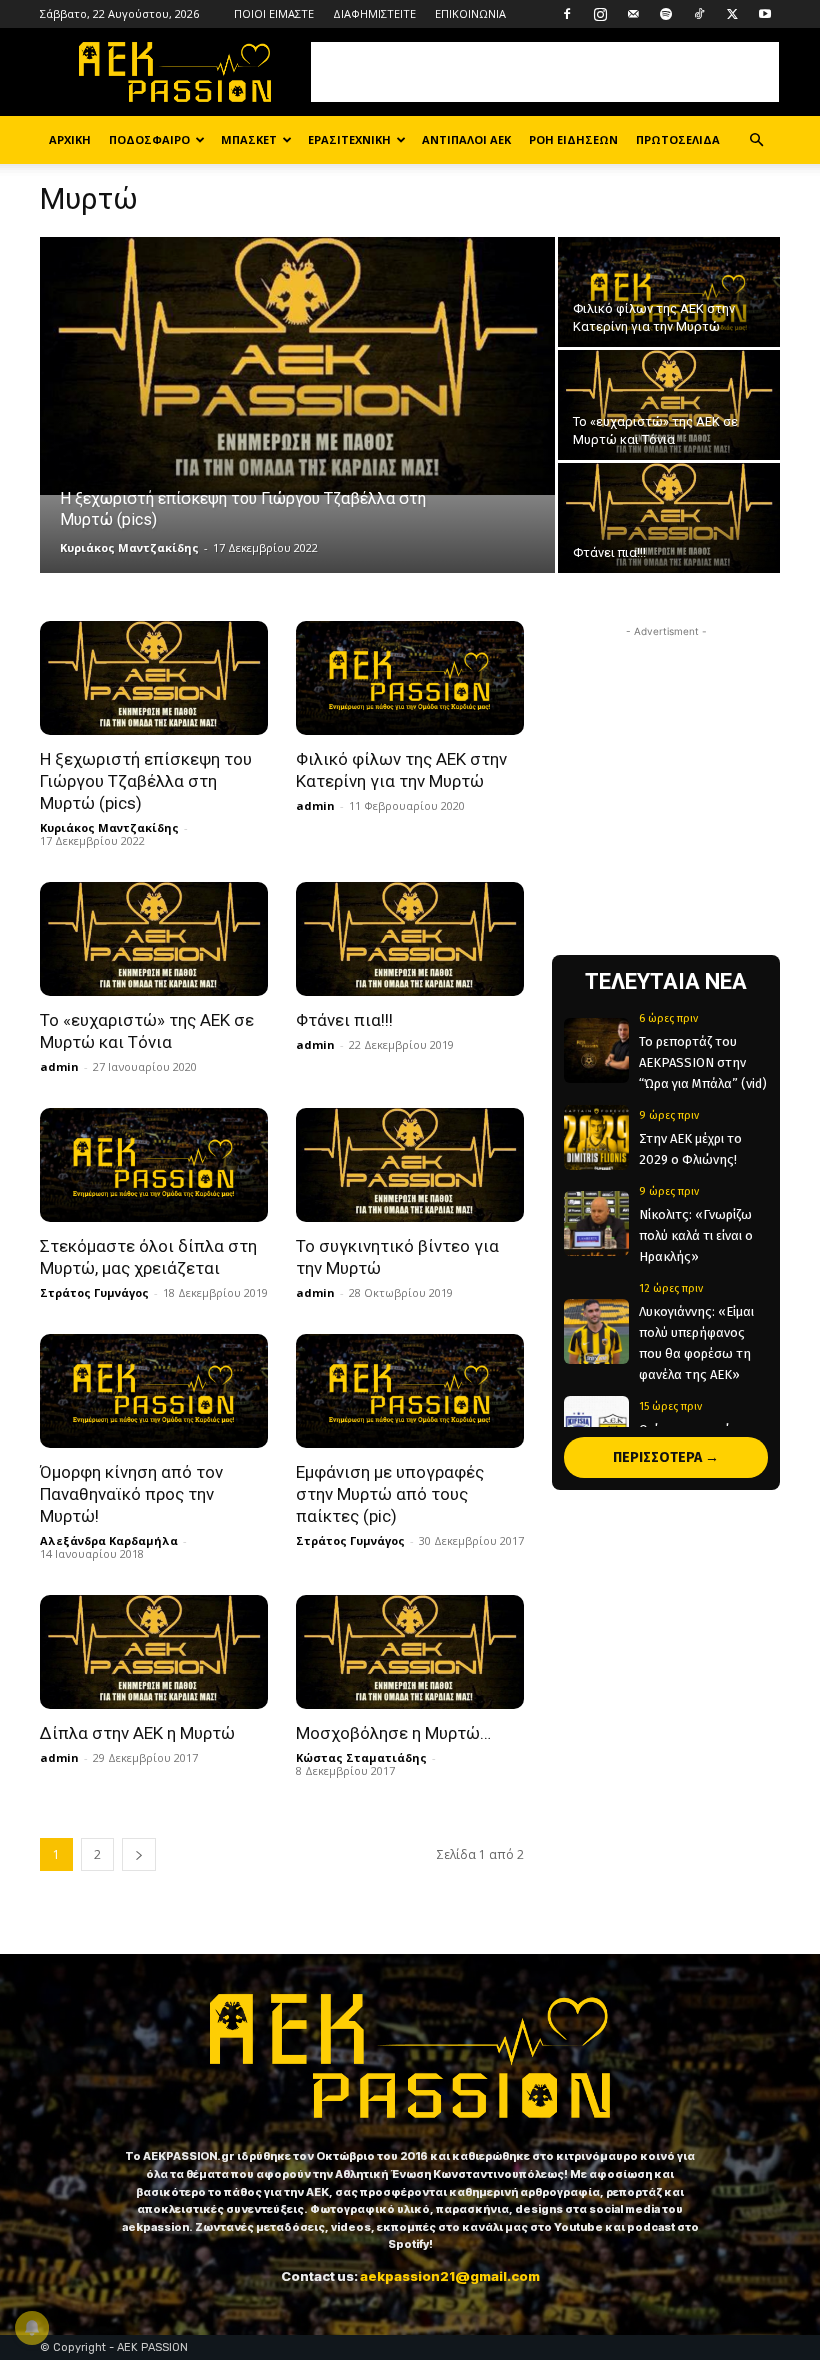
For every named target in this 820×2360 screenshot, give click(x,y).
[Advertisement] (545, 72)
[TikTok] (699, 14)
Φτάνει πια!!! (344, 1020)
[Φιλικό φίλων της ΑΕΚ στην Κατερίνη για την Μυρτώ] (669, 292)
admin (315, 805)
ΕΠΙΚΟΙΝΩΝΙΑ (470, 13)
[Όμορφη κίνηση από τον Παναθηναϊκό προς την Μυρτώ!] (154, 1391)
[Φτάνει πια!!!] (669, 518)
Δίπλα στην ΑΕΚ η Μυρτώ (137, 1733)
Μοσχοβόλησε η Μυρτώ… (393, 1733)
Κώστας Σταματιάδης (361, 1757)
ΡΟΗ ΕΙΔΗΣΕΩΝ (573, 139)
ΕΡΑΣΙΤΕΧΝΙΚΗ (349, 139)
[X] (732, 14)
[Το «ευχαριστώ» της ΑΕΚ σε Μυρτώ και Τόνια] (669, 405)
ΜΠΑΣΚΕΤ (249, 139)
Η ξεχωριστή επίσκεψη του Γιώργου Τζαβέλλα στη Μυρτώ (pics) (146, 781)
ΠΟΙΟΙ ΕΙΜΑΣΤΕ (274, 13)
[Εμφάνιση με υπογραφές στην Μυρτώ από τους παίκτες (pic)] (410, 1391)
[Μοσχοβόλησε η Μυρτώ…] (410, 1652)
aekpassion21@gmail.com (450, 2276)
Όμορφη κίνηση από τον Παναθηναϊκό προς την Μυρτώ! (131, 1494)
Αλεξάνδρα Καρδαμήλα (109, 1540)
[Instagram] (600, 14)
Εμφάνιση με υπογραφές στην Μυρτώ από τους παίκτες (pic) (390, 1494)
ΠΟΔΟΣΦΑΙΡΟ (149, 139)
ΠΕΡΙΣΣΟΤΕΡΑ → (666, 1457)
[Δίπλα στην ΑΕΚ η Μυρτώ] (154, 1652)
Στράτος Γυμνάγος (94, 1292)
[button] (756, 140)
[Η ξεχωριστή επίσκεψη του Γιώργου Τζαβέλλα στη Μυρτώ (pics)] (297, 366)
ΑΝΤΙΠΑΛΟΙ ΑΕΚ (466, 139)
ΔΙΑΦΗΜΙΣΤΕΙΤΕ (374, 13)
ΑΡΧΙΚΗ (70, 139)
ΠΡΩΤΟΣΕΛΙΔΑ (678, 139)
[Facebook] (567, 14)
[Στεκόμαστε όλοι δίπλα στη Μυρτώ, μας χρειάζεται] (154, 1165)
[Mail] (633, 14)
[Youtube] (765, 14)
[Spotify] (666, 14)
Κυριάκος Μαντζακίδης (129, 547)
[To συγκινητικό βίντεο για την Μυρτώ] (410, 1165)
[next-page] (139, 1854)
